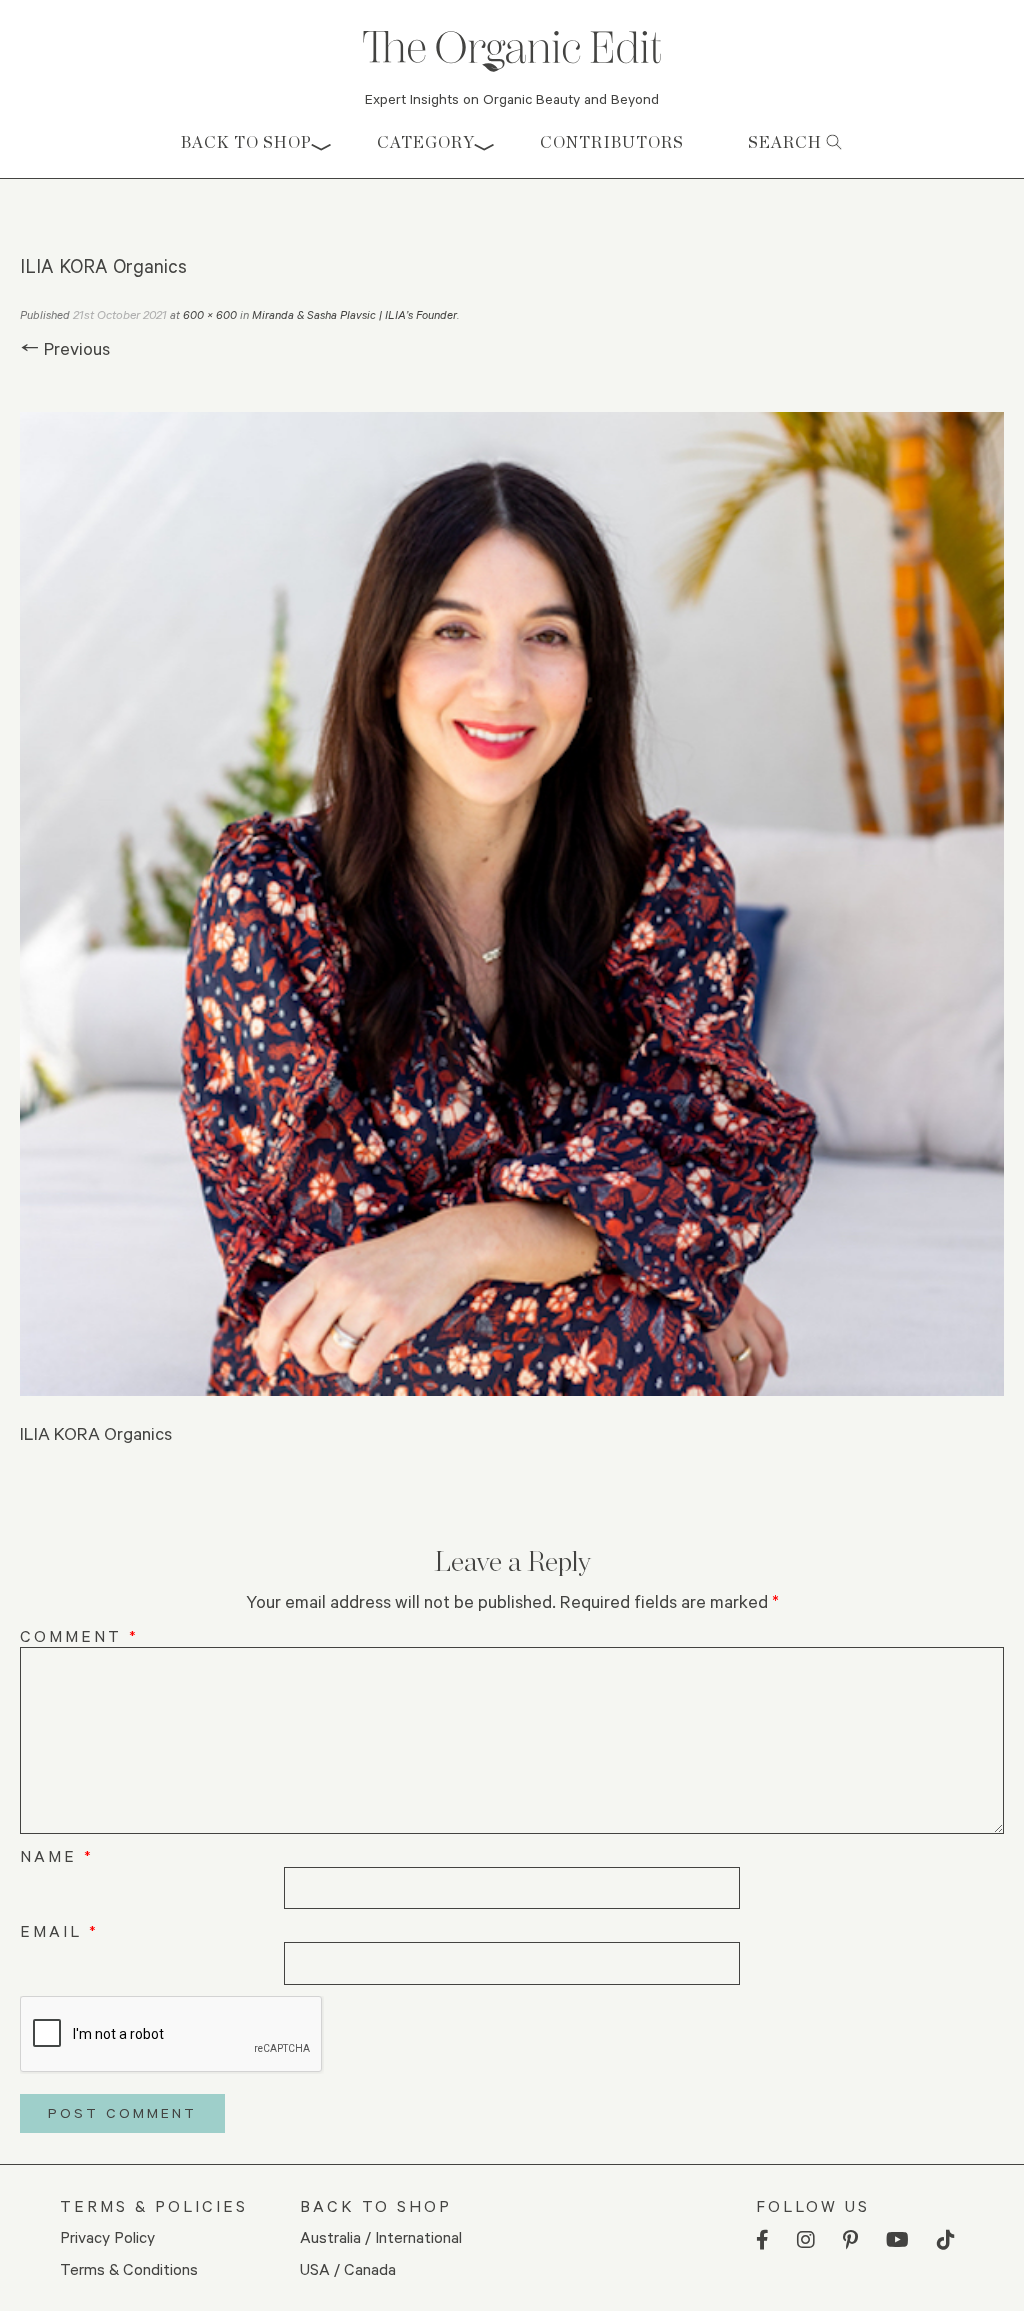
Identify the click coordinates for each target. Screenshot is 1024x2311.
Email (59, 1930)
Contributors (612, 142)
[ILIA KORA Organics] (512, 904)
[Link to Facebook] (762, 2240)
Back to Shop (246, 142)
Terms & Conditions (129, 2268)
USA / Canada (348, 2268)
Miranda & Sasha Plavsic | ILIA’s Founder (354, 314)
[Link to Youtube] (897, 2240)
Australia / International (381, 2236)
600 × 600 (210, 314)
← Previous (65, 348)
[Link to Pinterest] (850, 2240)
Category (426, 142)
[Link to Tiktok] (946, 2240)
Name (57, 1855)
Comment (79, 1635)
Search (787, 142)
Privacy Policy (107, 2236)
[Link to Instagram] (806, 2240)
